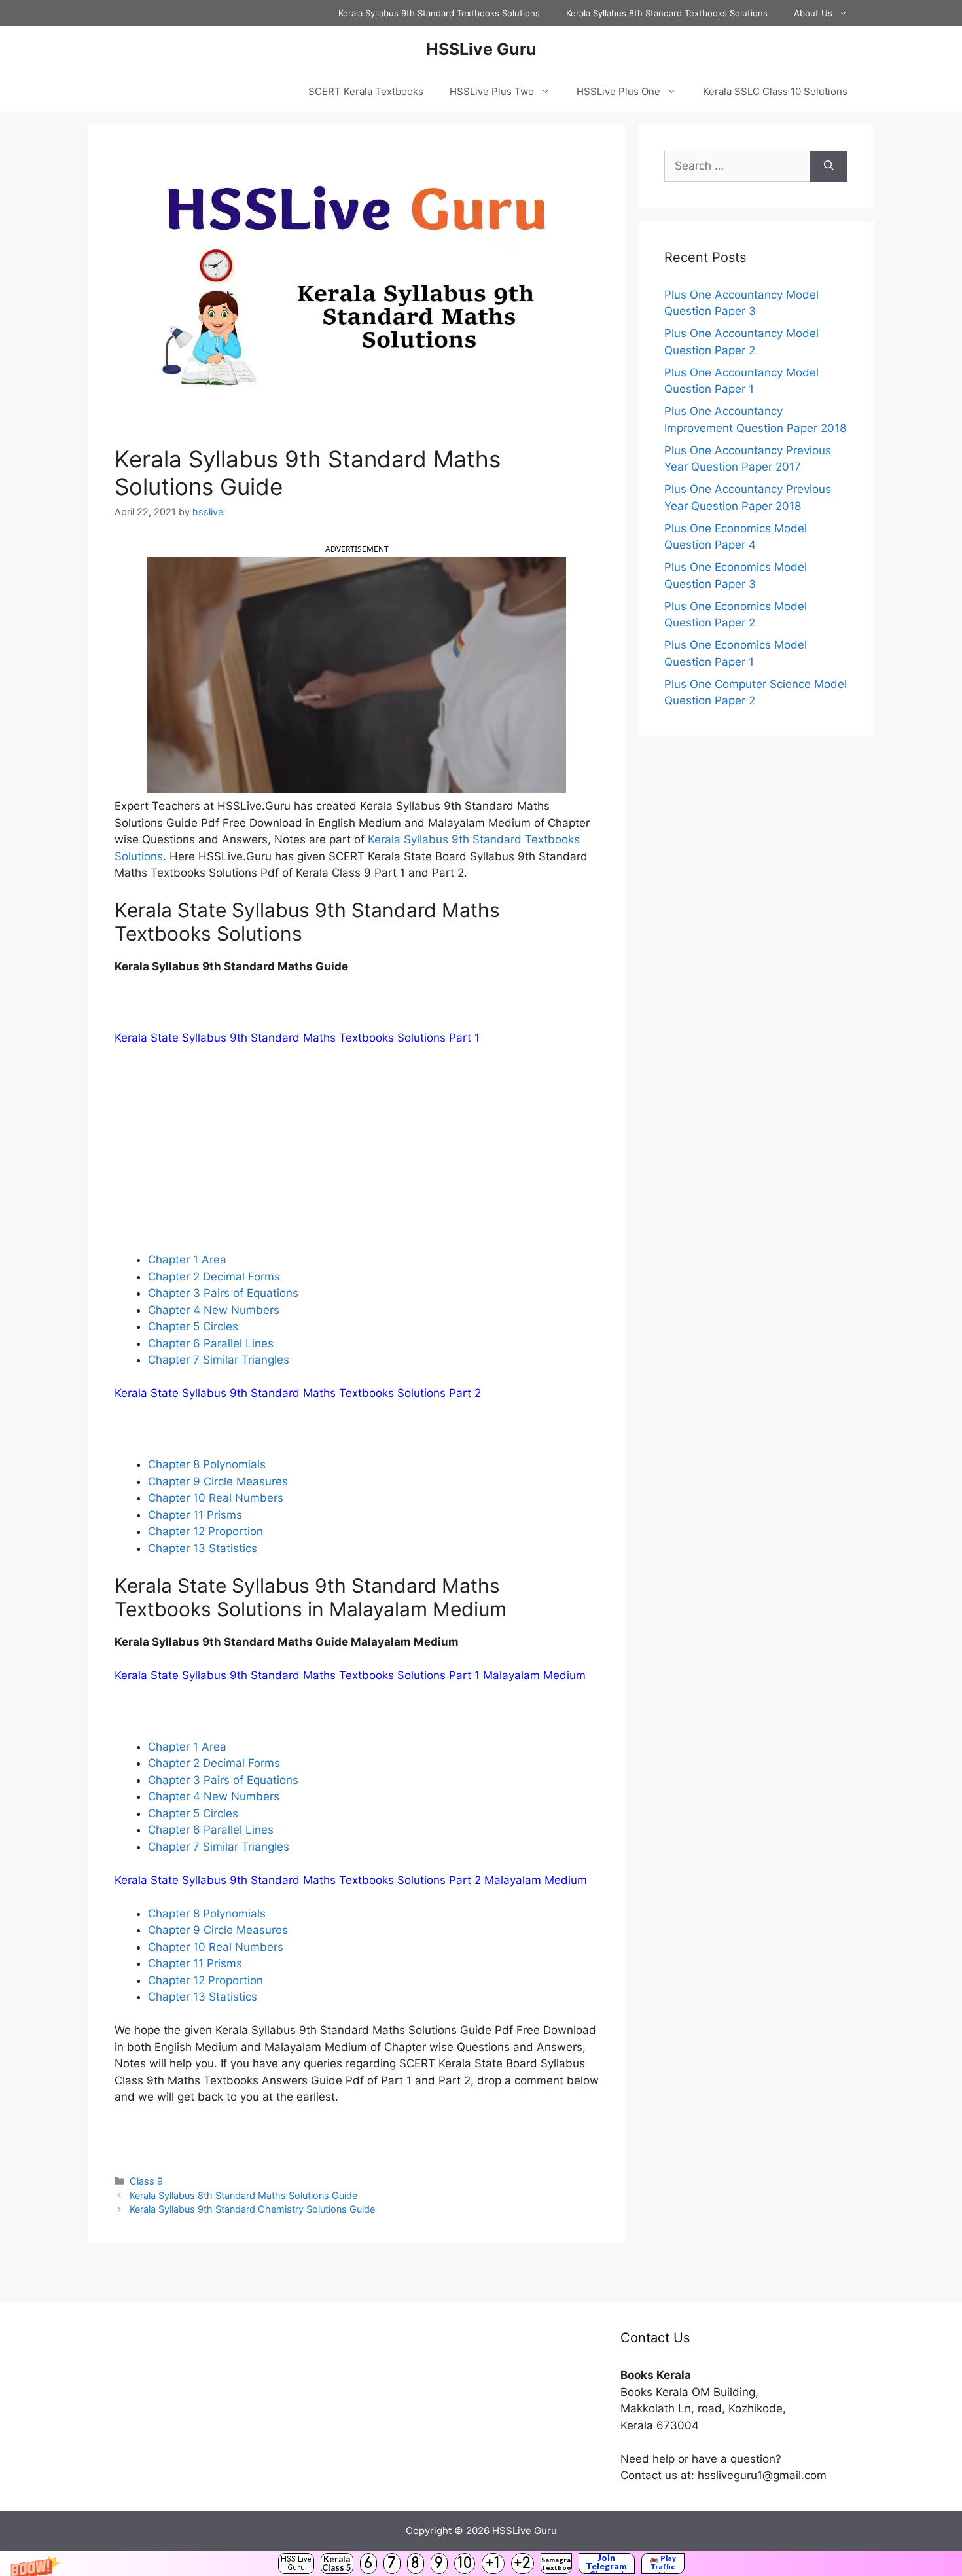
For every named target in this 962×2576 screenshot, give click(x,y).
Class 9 (146, 2181)
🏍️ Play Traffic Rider (663, 2564)
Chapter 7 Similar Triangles (219, 1360)
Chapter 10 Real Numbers (216, 1498)
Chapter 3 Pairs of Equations (223, 1293)
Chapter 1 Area (187, 1260)
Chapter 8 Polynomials (207, 1464)
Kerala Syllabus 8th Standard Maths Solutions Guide (243, 2195)
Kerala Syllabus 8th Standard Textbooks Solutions (667, 13)
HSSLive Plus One (618, 91)
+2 (522, 2563)
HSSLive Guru (481, 49)
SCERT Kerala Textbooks (366, 91)
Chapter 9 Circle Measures (218, 1481)
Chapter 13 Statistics (203, 1548)
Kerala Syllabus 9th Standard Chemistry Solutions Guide (252, 2209)
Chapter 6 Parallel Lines (211, 1343)
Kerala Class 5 (337, 2563)
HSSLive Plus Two (492, 91)
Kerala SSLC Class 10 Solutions (775, 91)
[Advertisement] (357, 1155)
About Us (813, 13)
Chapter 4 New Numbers (214, 1310)
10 (465, 2563)
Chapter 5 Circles (193, 1326)
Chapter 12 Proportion (205, 1531)
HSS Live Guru (296, 2564)
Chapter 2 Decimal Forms (214, 1277)
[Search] (829, 166)
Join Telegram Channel (606, 2564)
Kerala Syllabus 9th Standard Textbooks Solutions (439, 13)
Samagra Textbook (556, 2564)
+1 (493, 2563)
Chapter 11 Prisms (195, 1515)
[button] (481, 2564)
